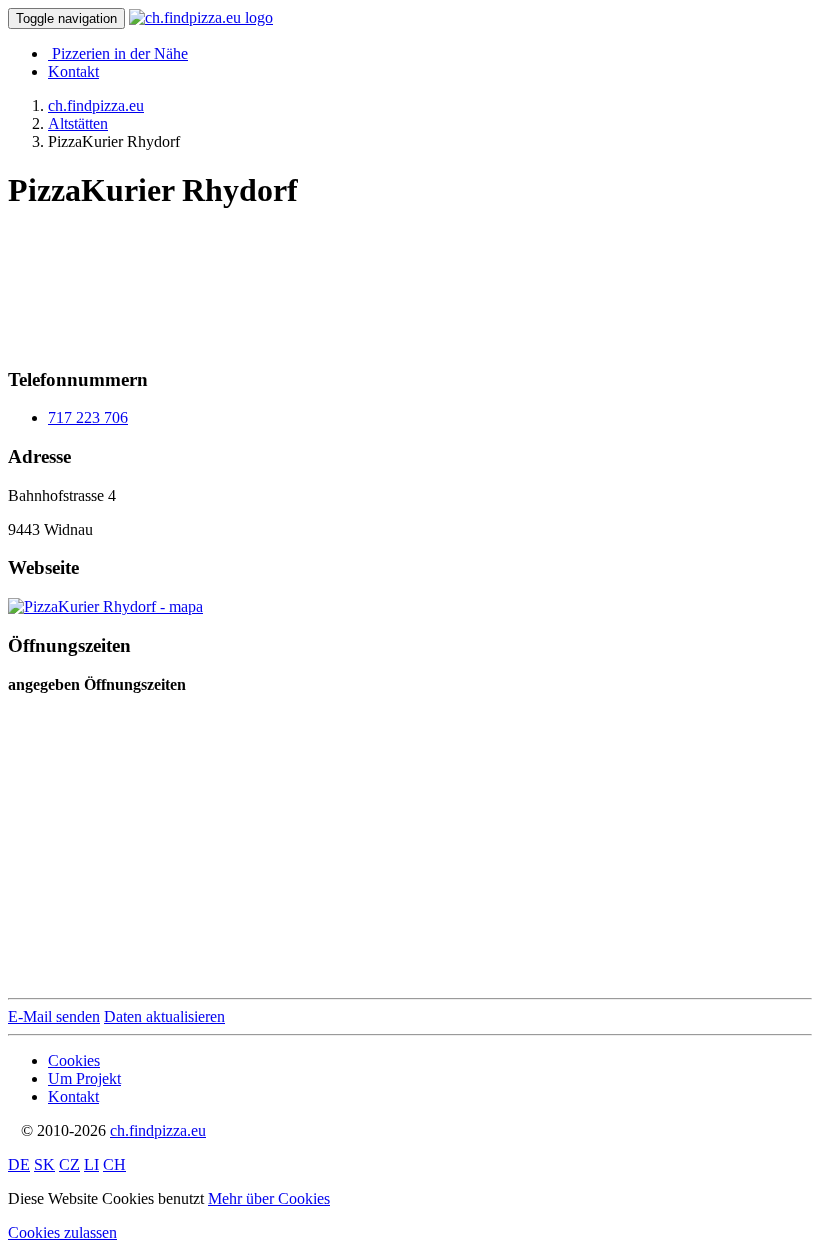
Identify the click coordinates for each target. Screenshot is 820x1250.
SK (44, 1164)
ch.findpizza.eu (158, 1130)
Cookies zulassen (62, 1232)
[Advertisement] (168, 281)
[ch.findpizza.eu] (201, 17)
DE (19, 1164)
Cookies (74, 1060)
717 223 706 (88, 417)
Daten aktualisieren (164, 1016)
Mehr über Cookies (269, 1198)
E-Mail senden (54, 1016)
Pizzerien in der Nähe (120, 53)
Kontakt (73, 71)
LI (91, 1164)
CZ (69, 1164)
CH (114, 1164)
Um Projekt (84, 1078)
